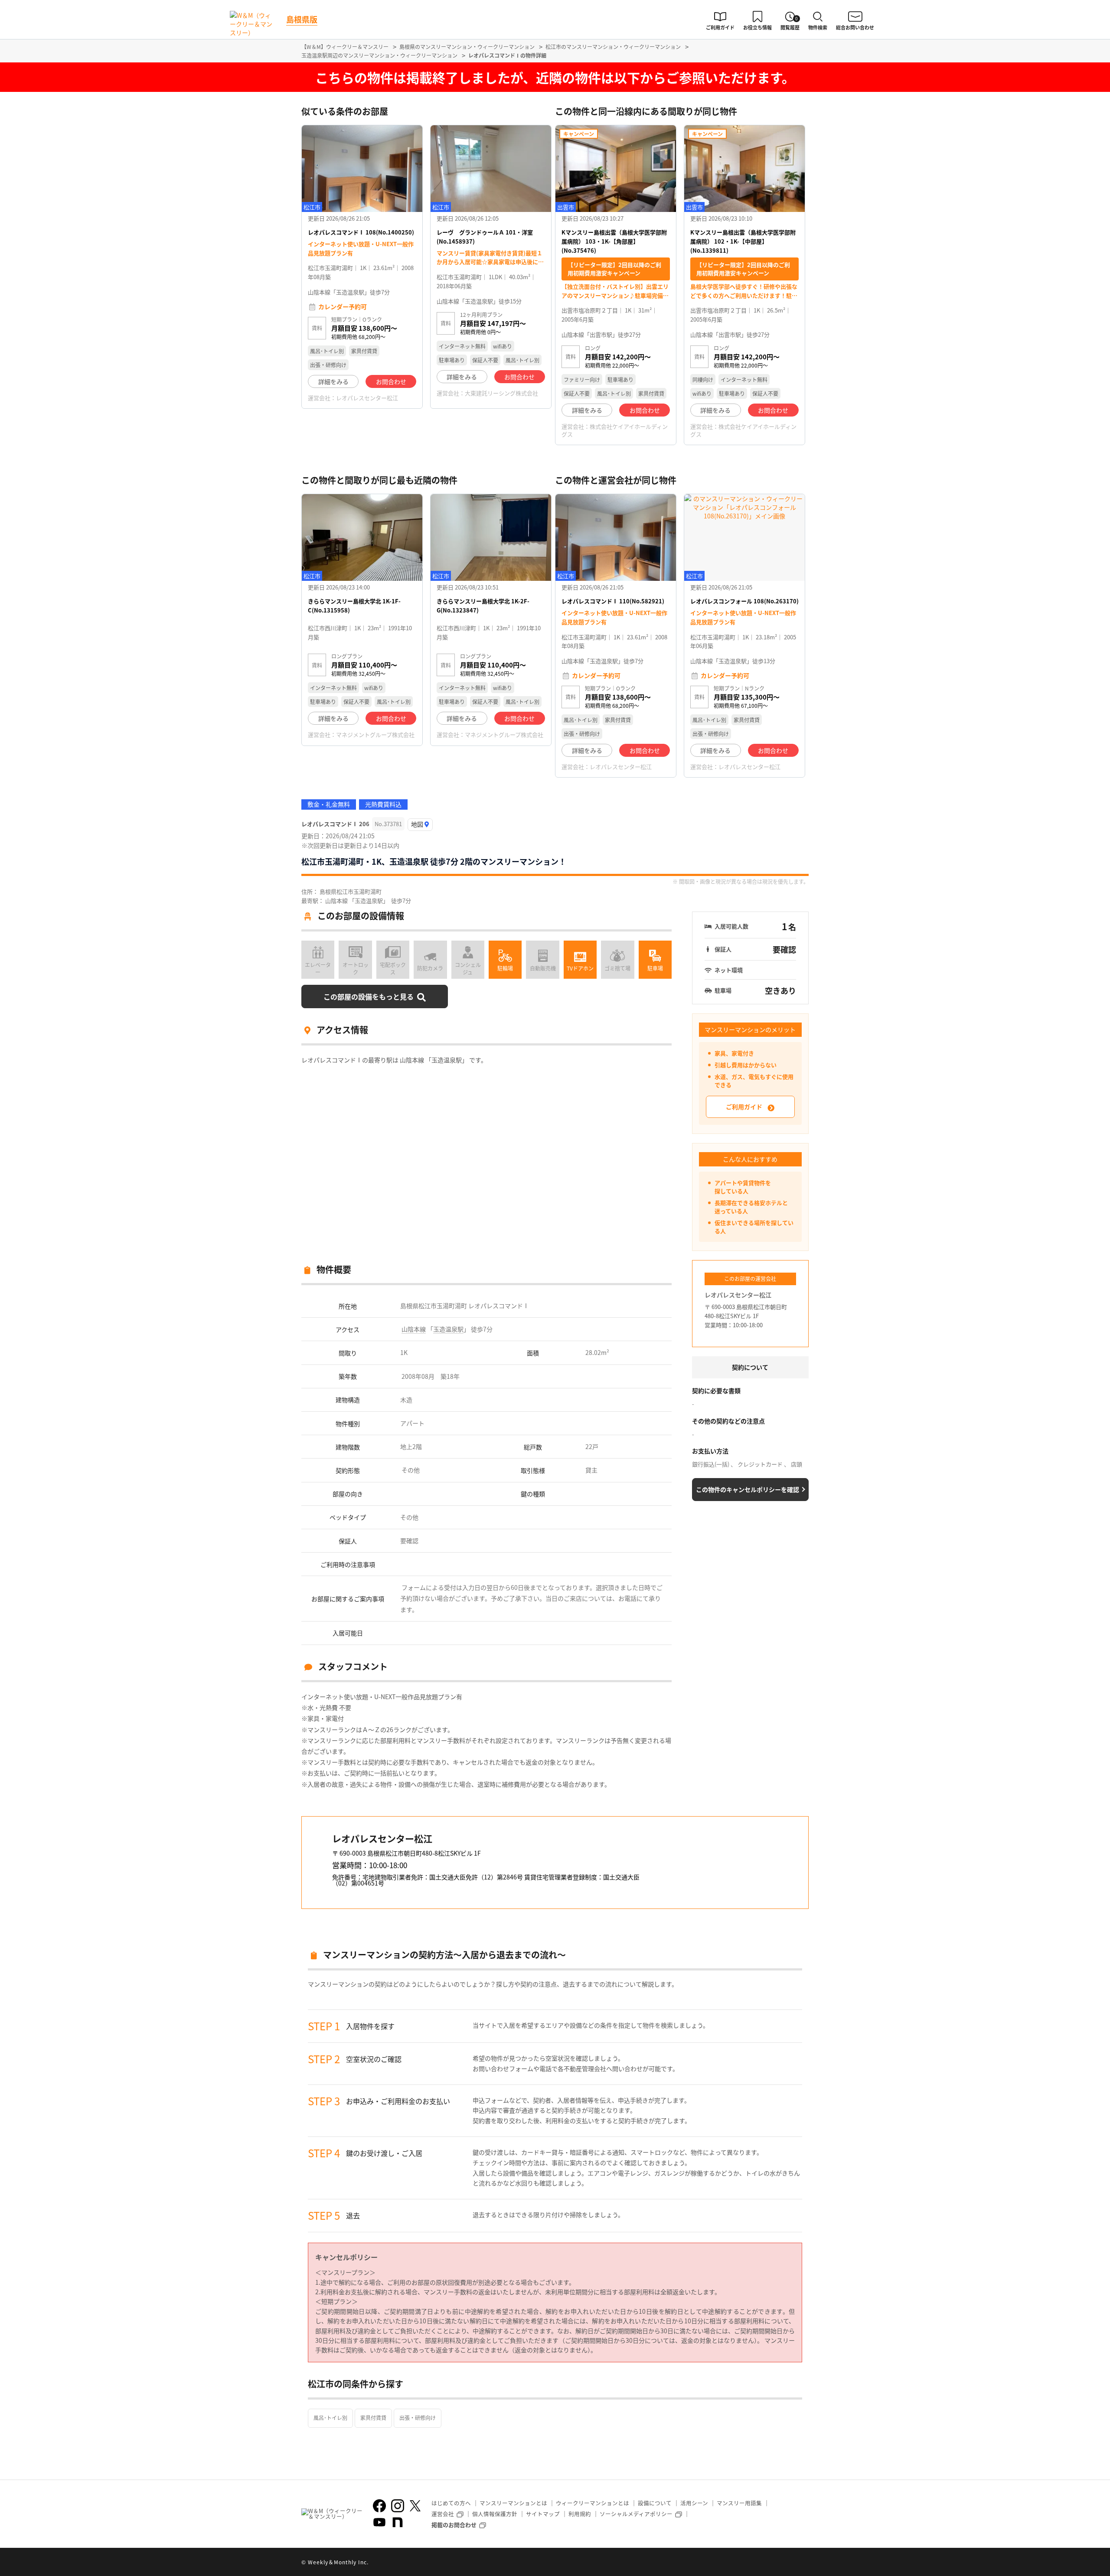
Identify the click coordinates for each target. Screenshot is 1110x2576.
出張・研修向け (418, 2418)
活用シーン (694, 2503)
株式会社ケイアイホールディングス (615, 430)
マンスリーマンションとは (513, 2503)
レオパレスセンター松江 (367, 398)
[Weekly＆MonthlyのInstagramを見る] (398, 2506)
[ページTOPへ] (802, 2563)
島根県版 (302, 19)
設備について (655, 2503)
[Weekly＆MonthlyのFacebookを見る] (379, 2506)
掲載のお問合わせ (454, 2525)
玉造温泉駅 (448, 1329)
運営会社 (443, 2514)
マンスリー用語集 (739, 2503)
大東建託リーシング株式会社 (501, 393)
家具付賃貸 (373, 2418)
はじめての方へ (451, 2503)
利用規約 (580, 2514)
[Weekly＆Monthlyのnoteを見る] (398, 2522)
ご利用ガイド (744, 1107)
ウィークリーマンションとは (593, 2503)
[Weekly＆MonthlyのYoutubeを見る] (379, 2522)
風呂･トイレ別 (330, 2418)
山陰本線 (414, 1329)
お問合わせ (391, 381)
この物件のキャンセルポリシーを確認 (748, 1489)
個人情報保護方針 (495, 2514)
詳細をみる (333, 381)
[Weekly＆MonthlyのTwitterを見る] (415, 2506)
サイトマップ (543, 2514)
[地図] (420, 825)
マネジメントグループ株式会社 (375, 734)
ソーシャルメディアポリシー (636, 2514)
